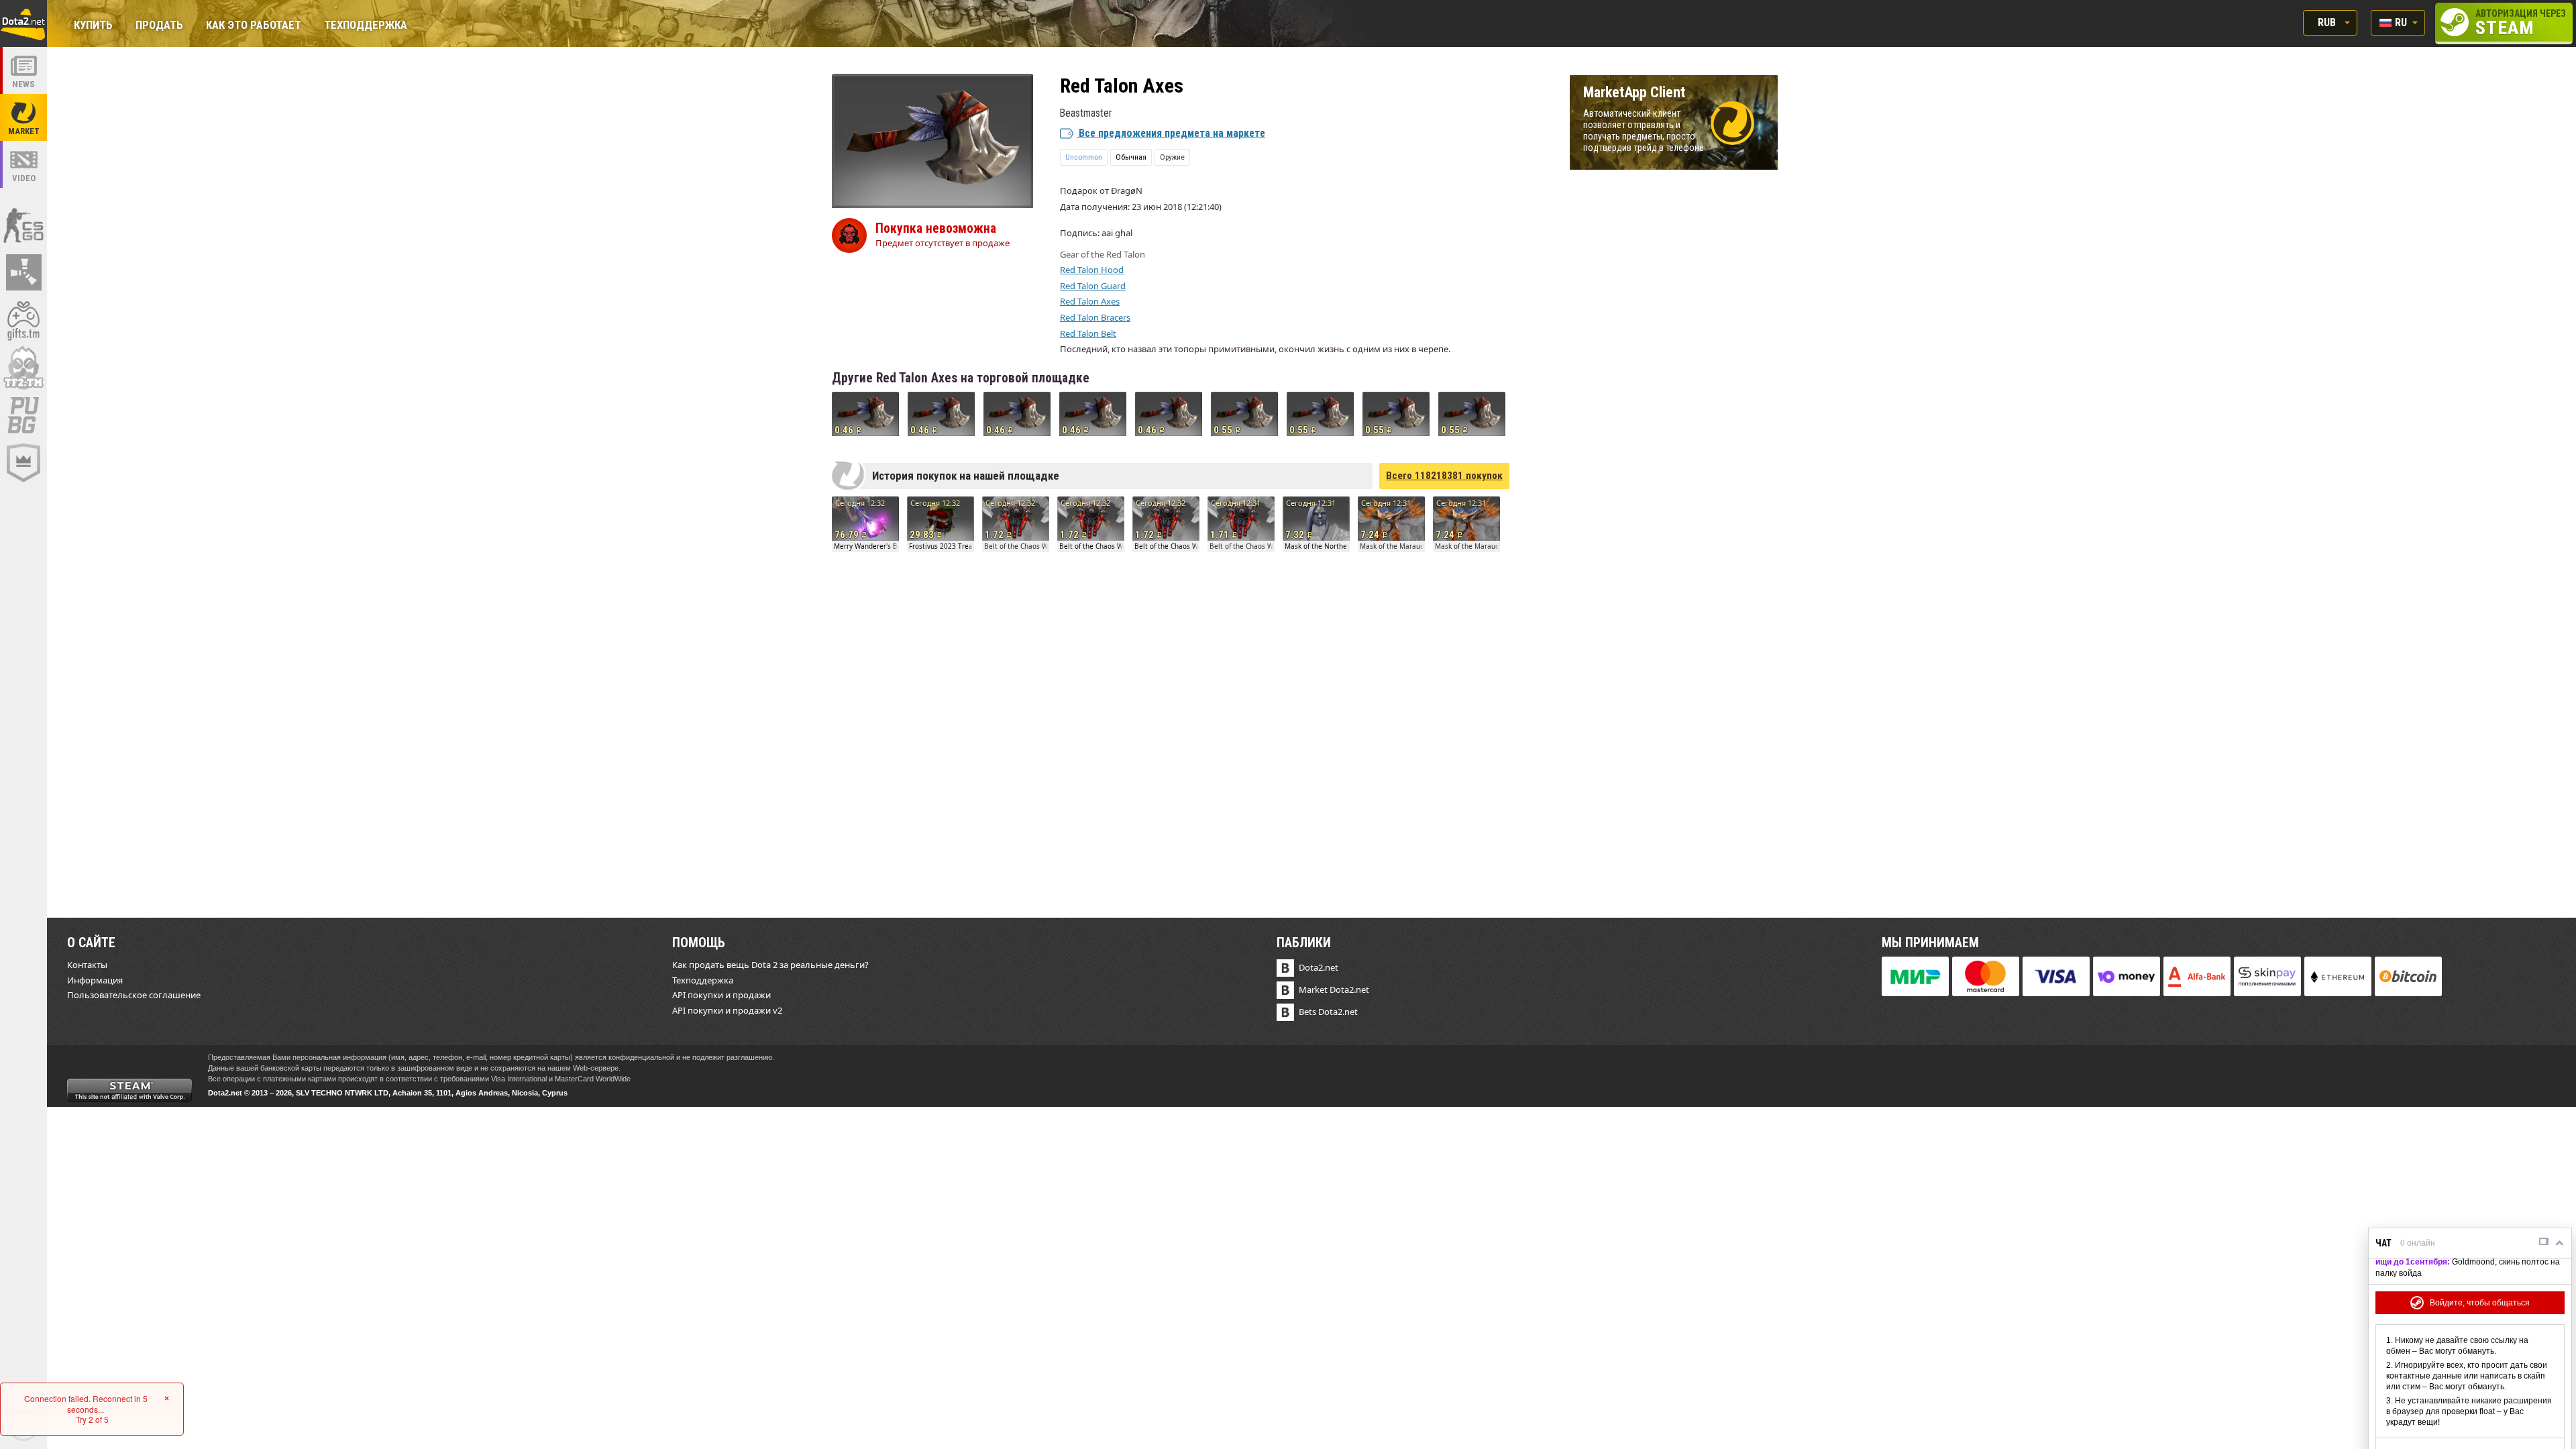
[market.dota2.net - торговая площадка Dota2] (23, 117)
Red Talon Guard (1093, 286)
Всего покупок (1444, 476)
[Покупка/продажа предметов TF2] (23, 368)
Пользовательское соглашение (134, 995)
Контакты (87, 965)
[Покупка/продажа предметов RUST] (23, 272)
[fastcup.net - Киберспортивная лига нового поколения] (23, 463)
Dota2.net (1319, 967)
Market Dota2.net (1334, 989)
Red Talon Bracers (1095, 317)
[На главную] (23, 23)
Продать (159, 26)
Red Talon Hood (1092, 270)
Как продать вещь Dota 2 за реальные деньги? (770, 965)
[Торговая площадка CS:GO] (23, 225)
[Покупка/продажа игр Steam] (23, 320)
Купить (93, 26)
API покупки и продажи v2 (727, 1010)
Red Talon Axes (1090, 301)
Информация (95, 980)
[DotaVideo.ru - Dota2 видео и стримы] (23, 164)
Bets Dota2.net (1328, 1012)
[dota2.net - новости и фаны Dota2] (23, 70)
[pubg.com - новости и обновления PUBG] (23, 415)
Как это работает (254, 26)
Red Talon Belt (1088, 333)
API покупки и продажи (721, 995)
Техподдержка (366, 26)
